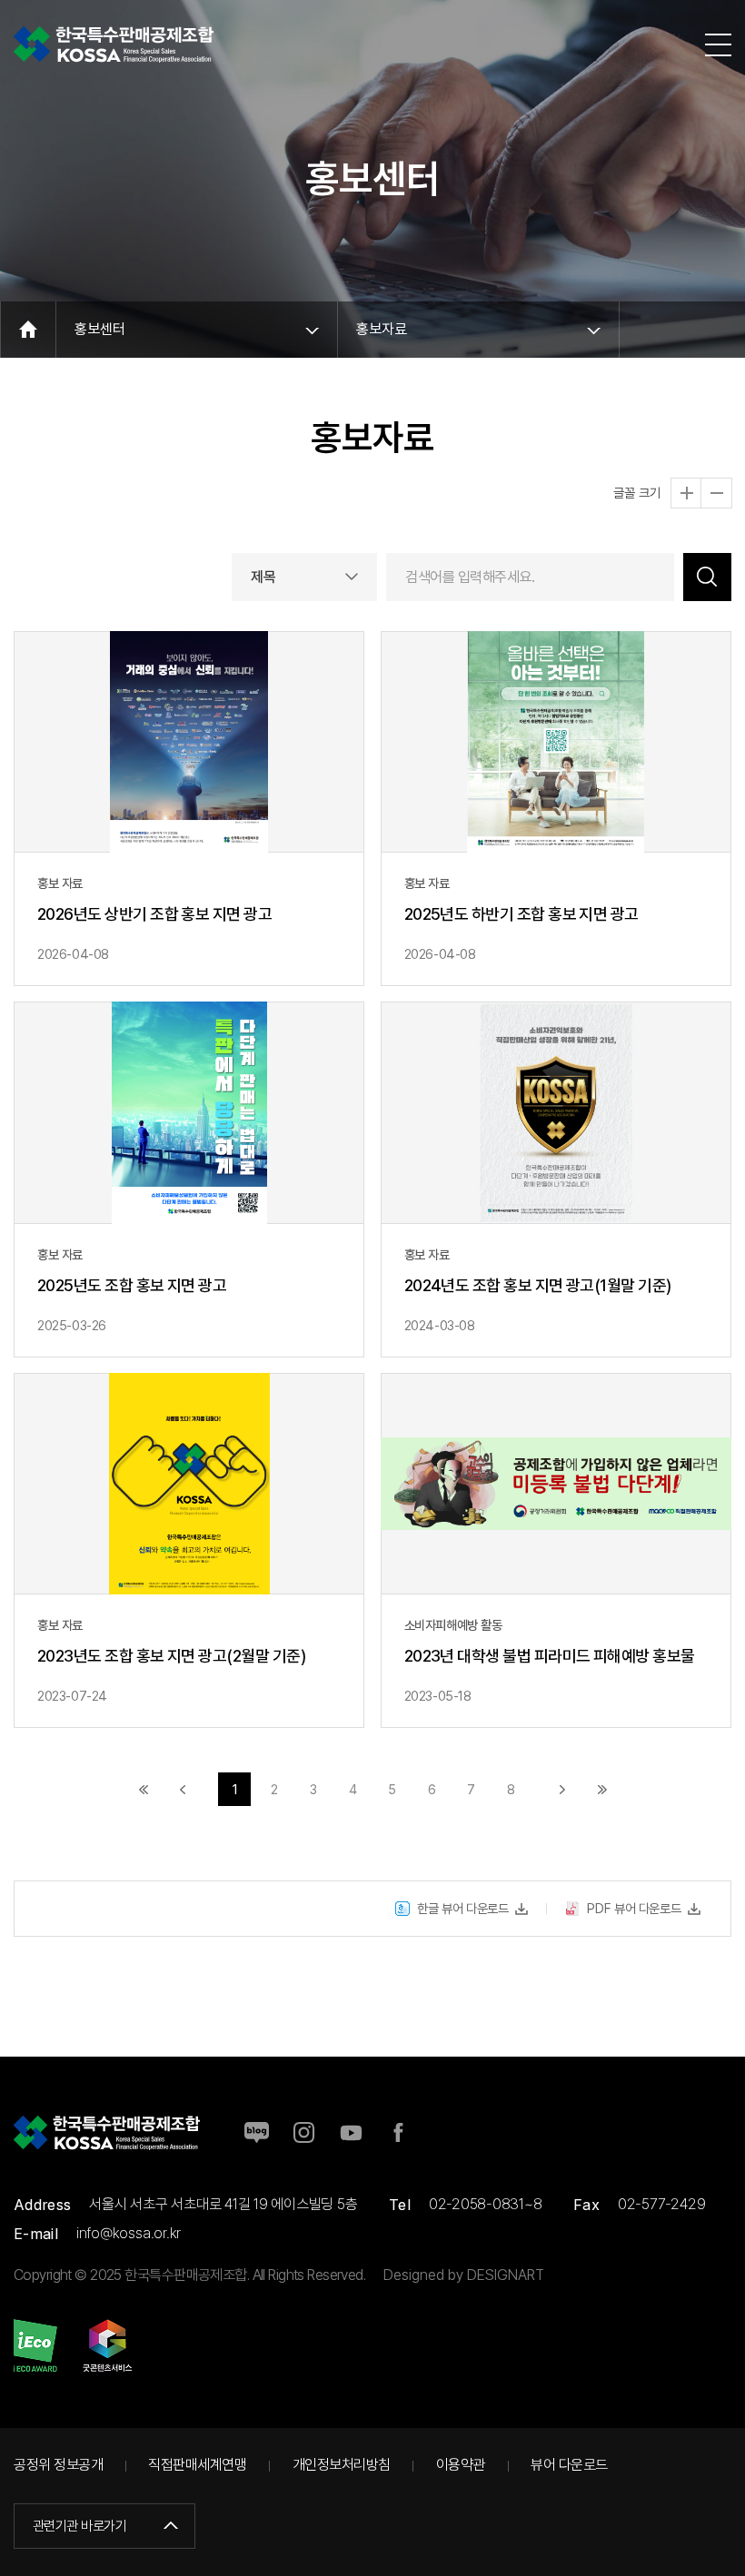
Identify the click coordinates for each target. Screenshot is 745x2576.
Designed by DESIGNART (464, 2275)
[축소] (716, 493)
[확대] (686, 493)
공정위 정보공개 (58, 2465)
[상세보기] (189, 809)
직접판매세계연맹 (197, 2465)
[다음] (562, 1789)
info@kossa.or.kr (129, 2233)
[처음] (144, 1789)
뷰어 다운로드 (569, 2465)
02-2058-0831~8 (486, 2204)
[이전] (183, 1789)
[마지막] (602, 1789)
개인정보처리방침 (342, 2465)
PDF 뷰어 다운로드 (634, 1908)
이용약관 (461, 2465)
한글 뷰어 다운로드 (462, 1908)
